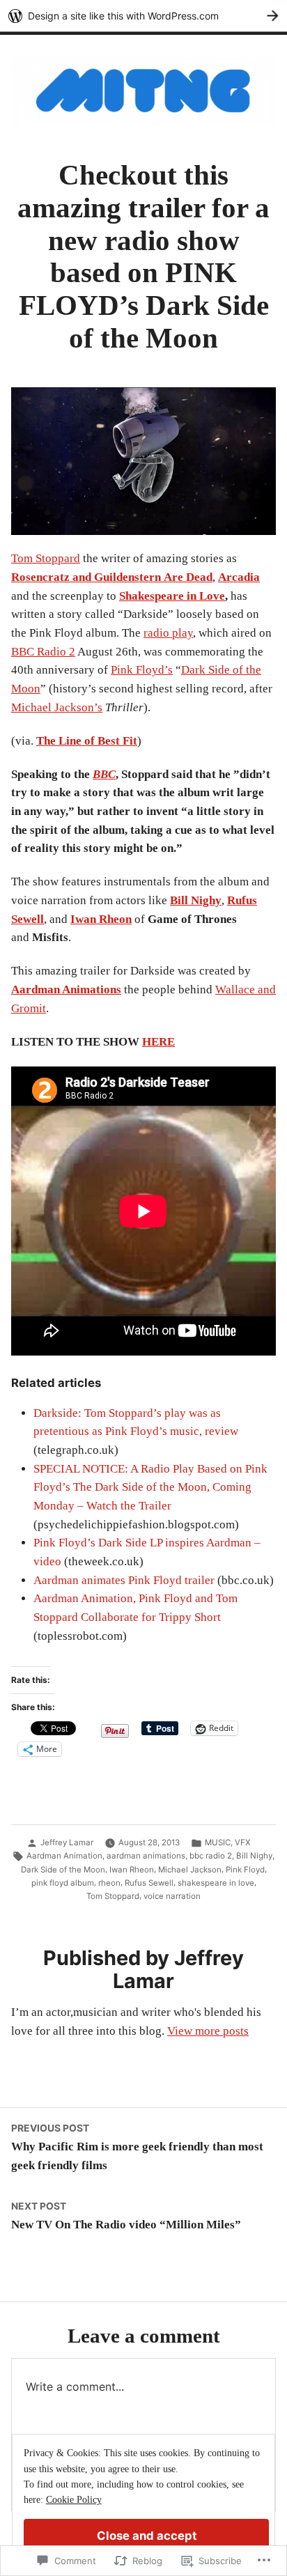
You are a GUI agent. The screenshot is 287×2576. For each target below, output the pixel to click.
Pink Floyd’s (142, 670)
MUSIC (218, 1842)
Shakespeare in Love (172, 596)
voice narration (172, 1896)
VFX (242, 1842)
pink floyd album (63, 1883)
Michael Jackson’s (57, 707)
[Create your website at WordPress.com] (143, 16)
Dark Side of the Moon (63, 1870)
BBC (104, 774)
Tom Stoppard (46, 558)
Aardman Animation (64, 1856)
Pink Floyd (245, 1870)
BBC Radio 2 (43, 652)
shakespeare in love (216, 1883)
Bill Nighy (196, 900)
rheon (109, 1883)
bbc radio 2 (211, 1856)
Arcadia (239, 577)
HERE (158, 1042)
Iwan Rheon (101, 919)
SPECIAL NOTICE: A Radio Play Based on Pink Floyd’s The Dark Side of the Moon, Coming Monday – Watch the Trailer (150, 1487)
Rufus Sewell (149, 1883)
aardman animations (146, 1856)
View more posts (208, 2031)
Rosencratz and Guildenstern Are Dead (112, 577)
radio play (168, 633)
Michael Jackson (190, 1870)
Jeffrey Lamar (67, 1842)
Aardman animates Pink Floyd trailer (124, 1580)
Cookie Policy (74, 2500)
